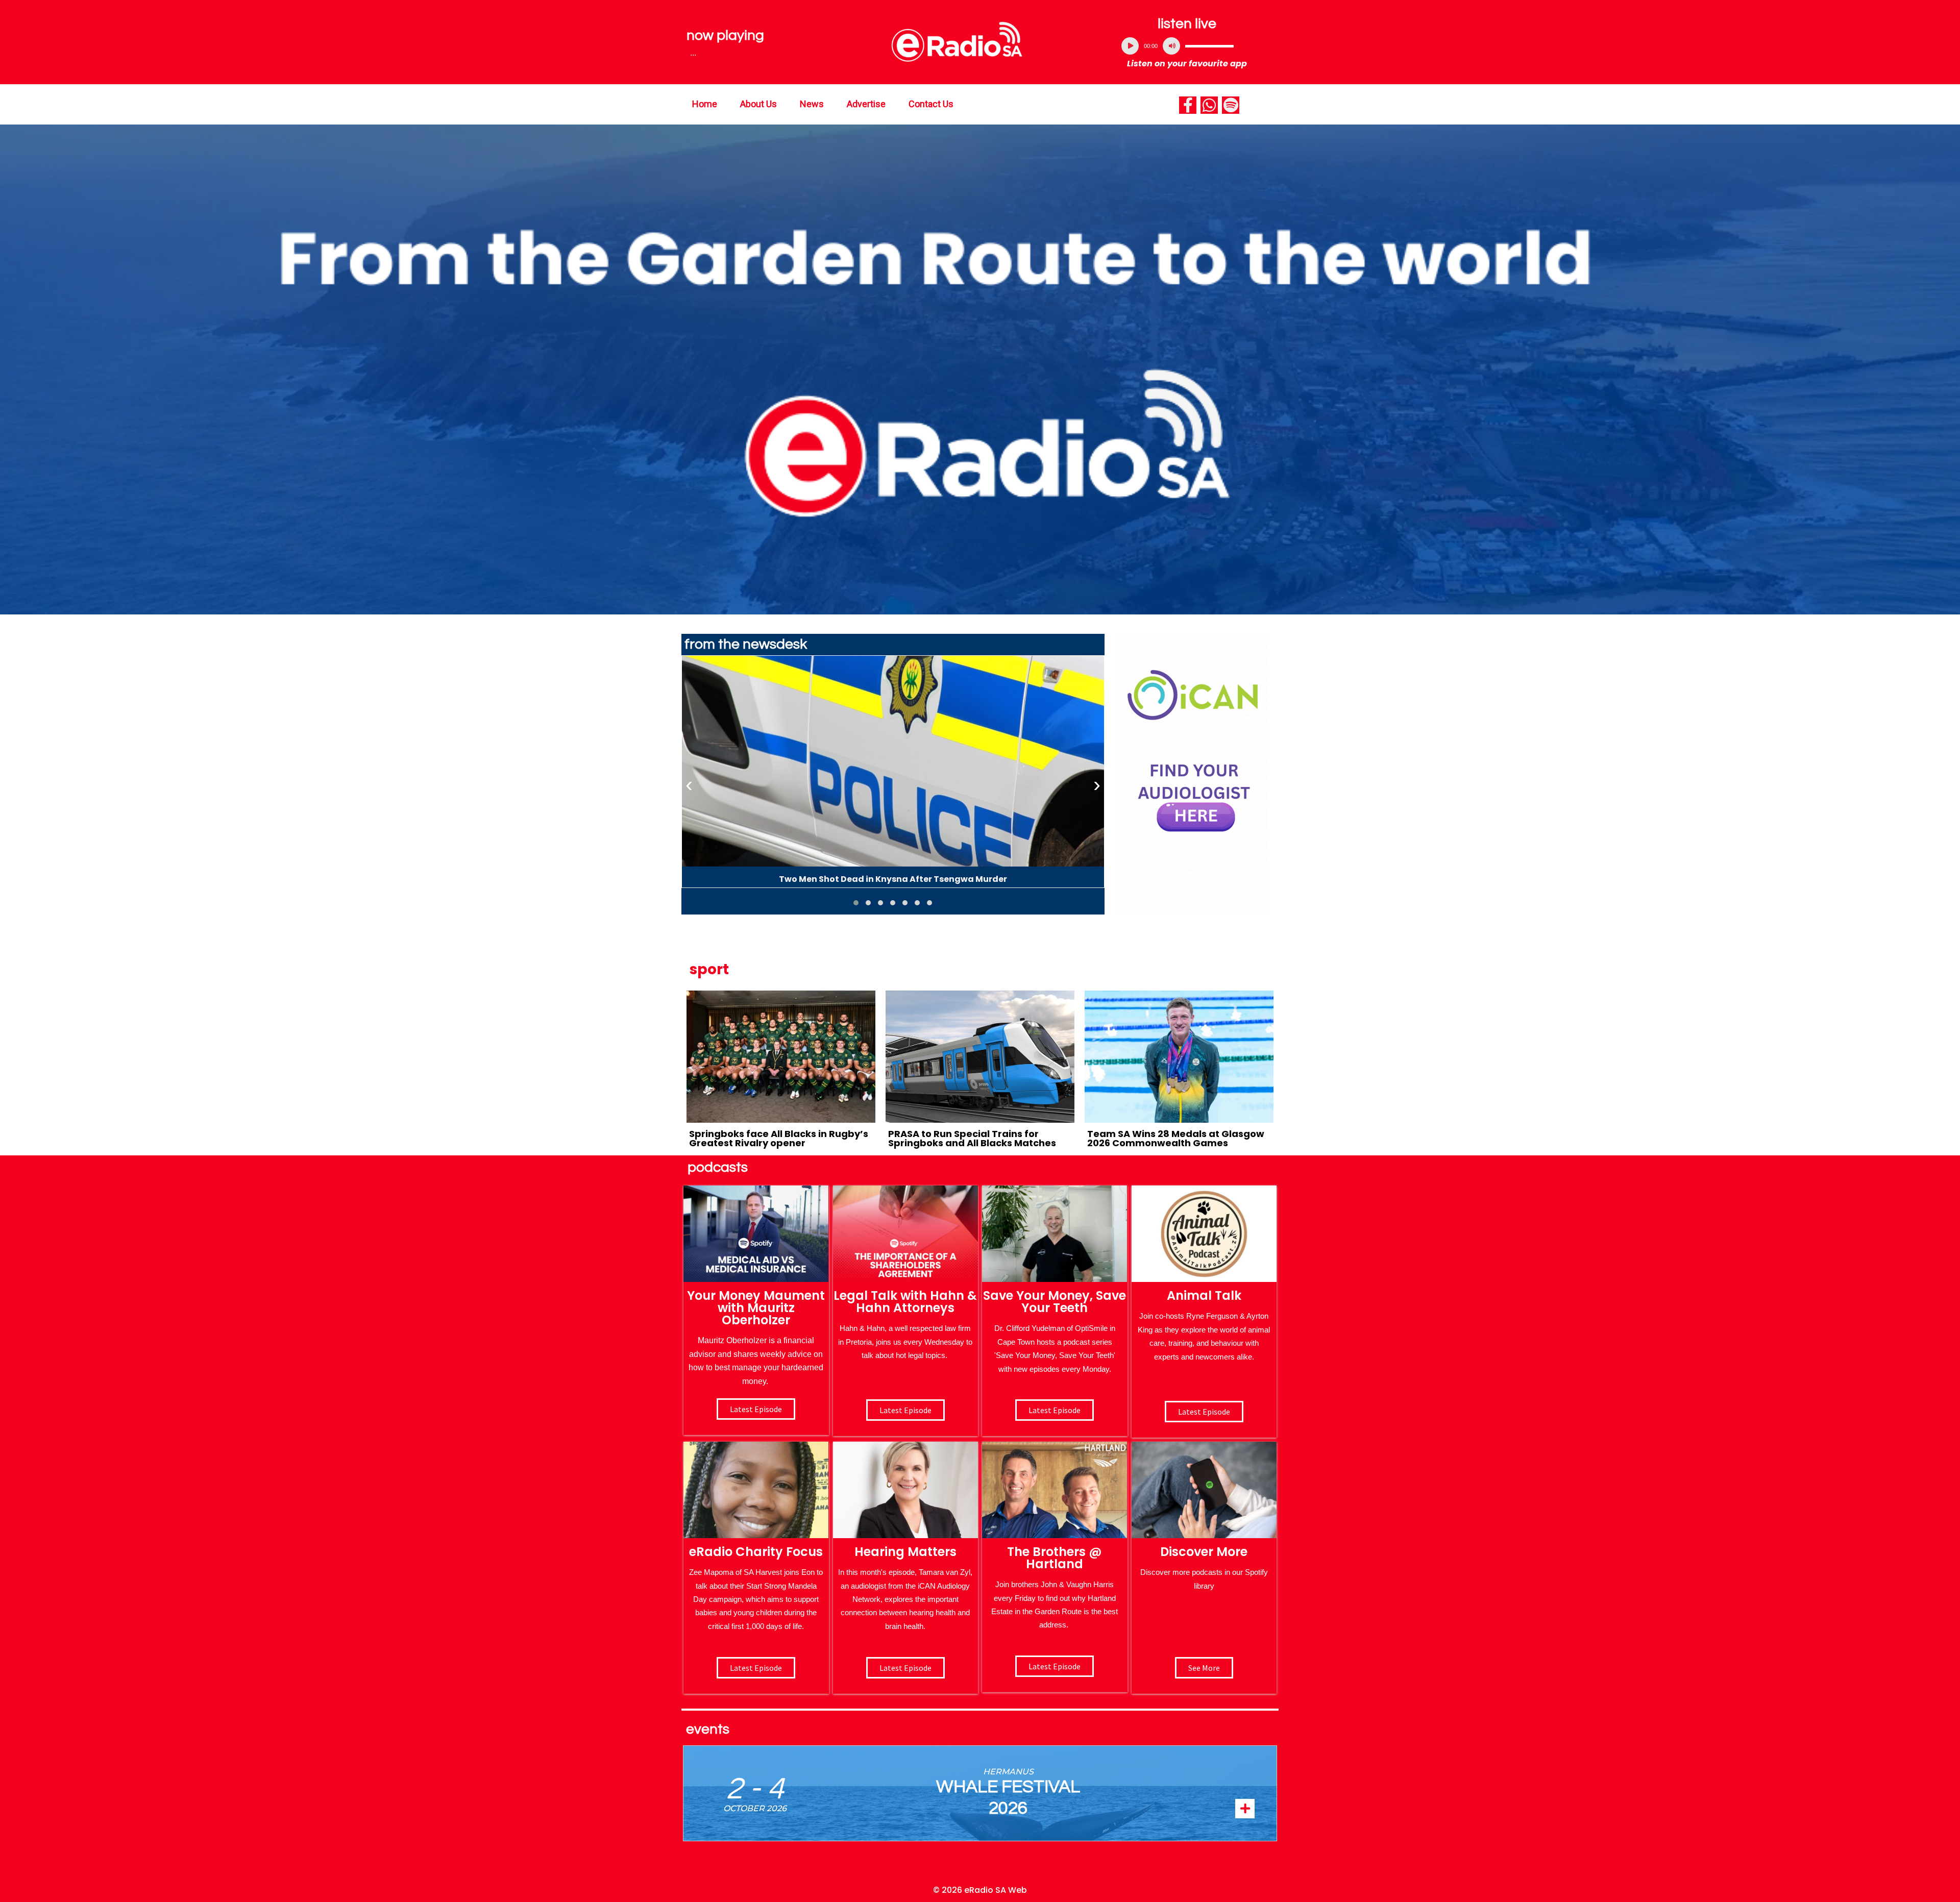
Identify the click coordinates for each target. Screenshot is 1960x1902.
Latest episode (756, 1409)
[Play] (1130, 46)
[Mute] (1171, 46)
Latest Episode (1055, 1410)
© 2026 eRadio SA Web (980, 1890)
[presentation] (689, 785)
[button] (856, 903)
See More (1204, 1668)
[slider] (1209, 46)
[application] (1187, 46)
